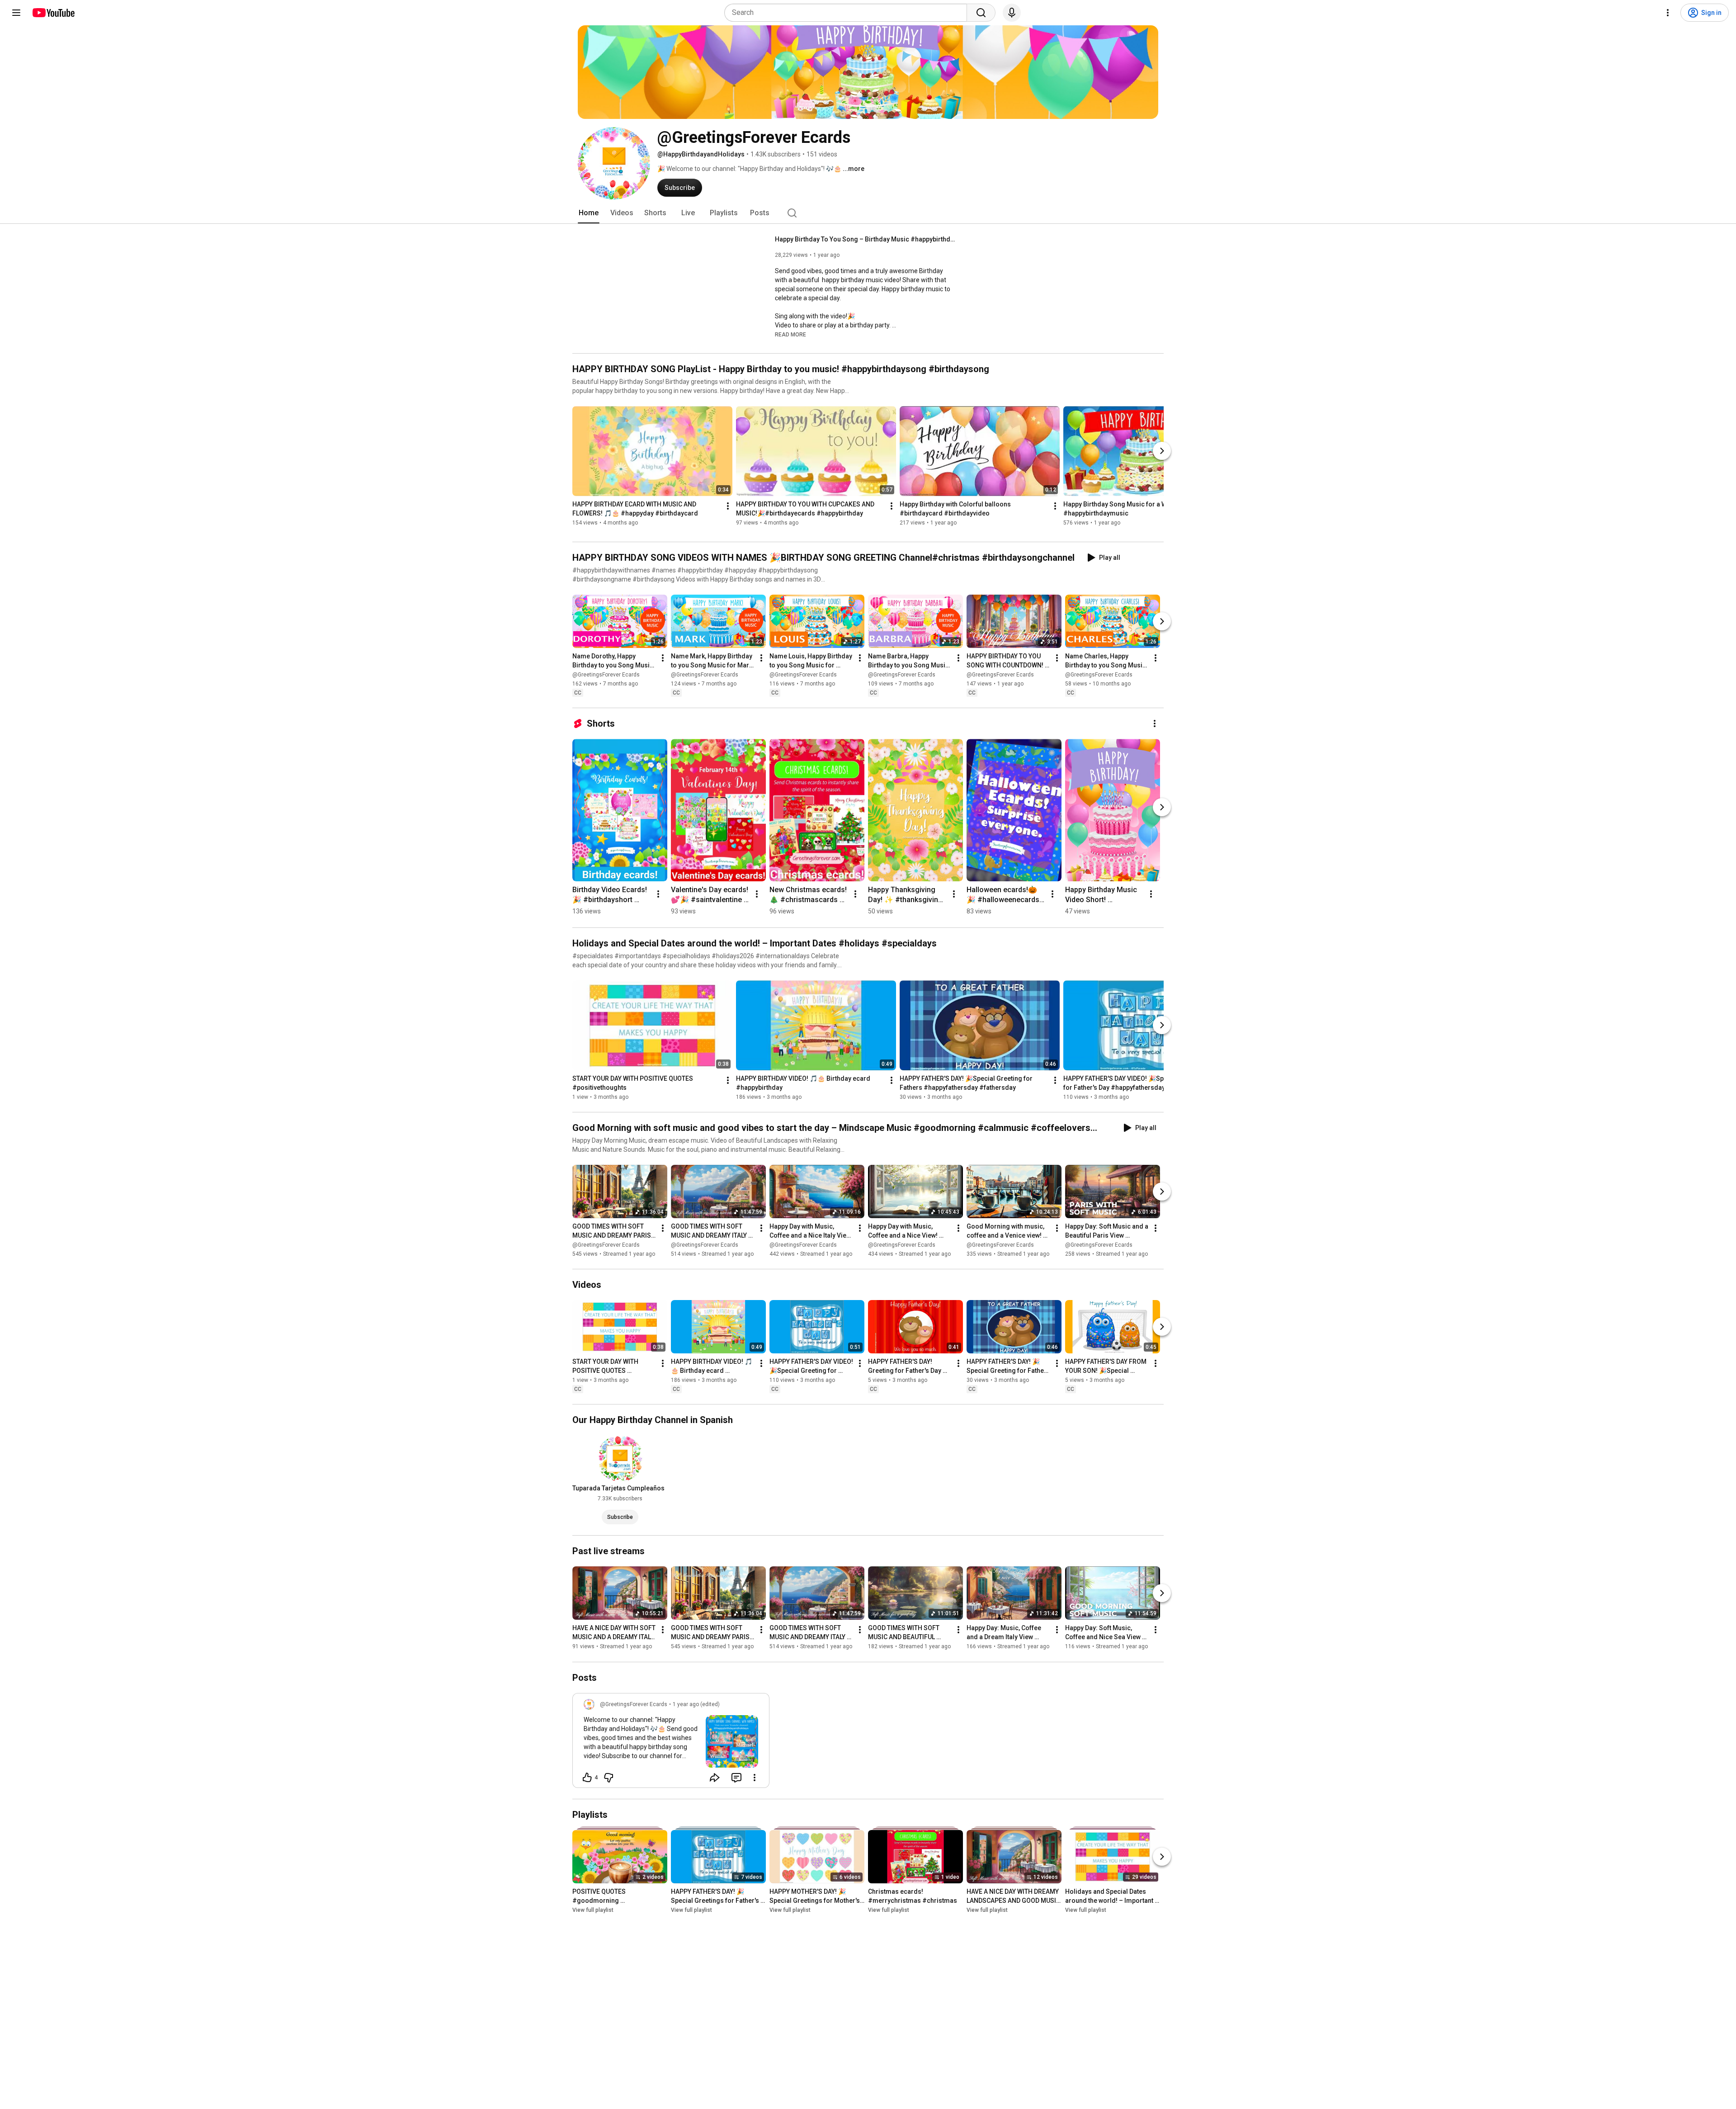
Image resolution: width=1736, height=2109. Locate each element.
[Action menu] (755, 1778)
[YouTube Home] (53, 13)
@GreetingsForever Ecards (606, 675)
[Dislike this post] (609, 1778)
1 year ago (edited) (696, 1704)
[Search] (981, 13)
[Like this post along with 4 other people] (587, 1778)
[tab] (589, 213)
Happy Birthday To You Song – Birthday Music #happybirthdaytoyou (866, 239)
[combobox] (848, 13)
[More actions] (728, 506)
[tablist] (868, 213)
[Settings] (1668, 13)
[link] (671, 1743)
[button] (790, 334)
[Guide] (16, 13)
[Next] (1162, 451)
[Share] (715, 1778)
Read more (790, 335)
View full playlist (593, 1910)
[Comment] (736, 1778)
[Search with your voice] (1012, 13)
